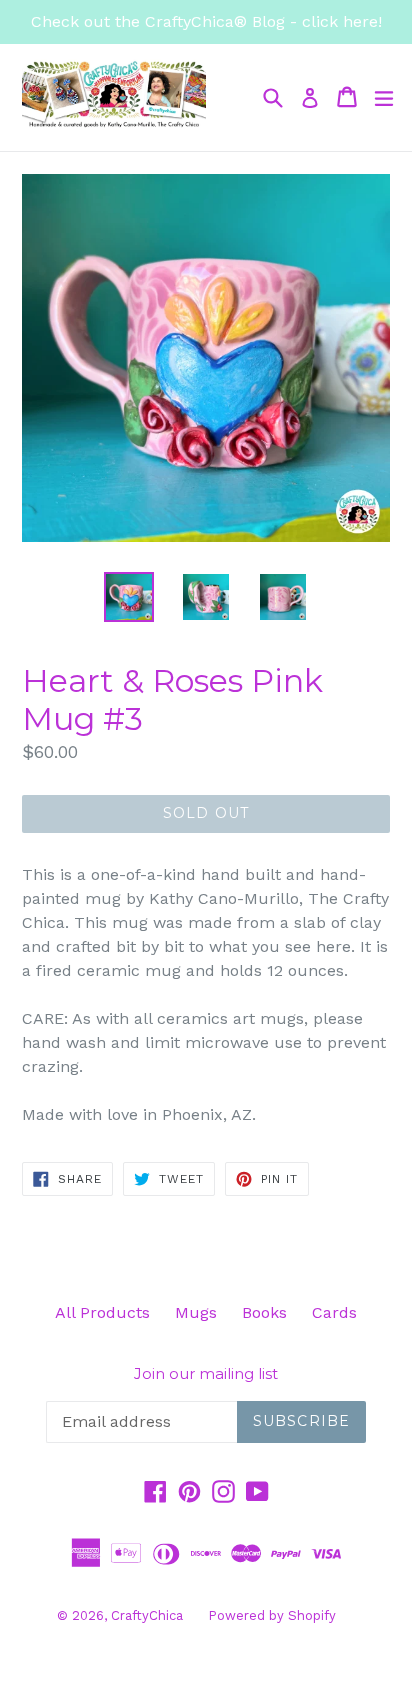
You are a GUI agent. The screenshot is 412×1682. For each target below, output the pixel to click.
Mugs (196, 1312)
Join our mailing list (206, 1374)
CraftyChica (147, 1615)
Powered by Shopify (272, 1615)
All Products (102, 1312)
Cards (334, 1312)
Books (264, 1312)
